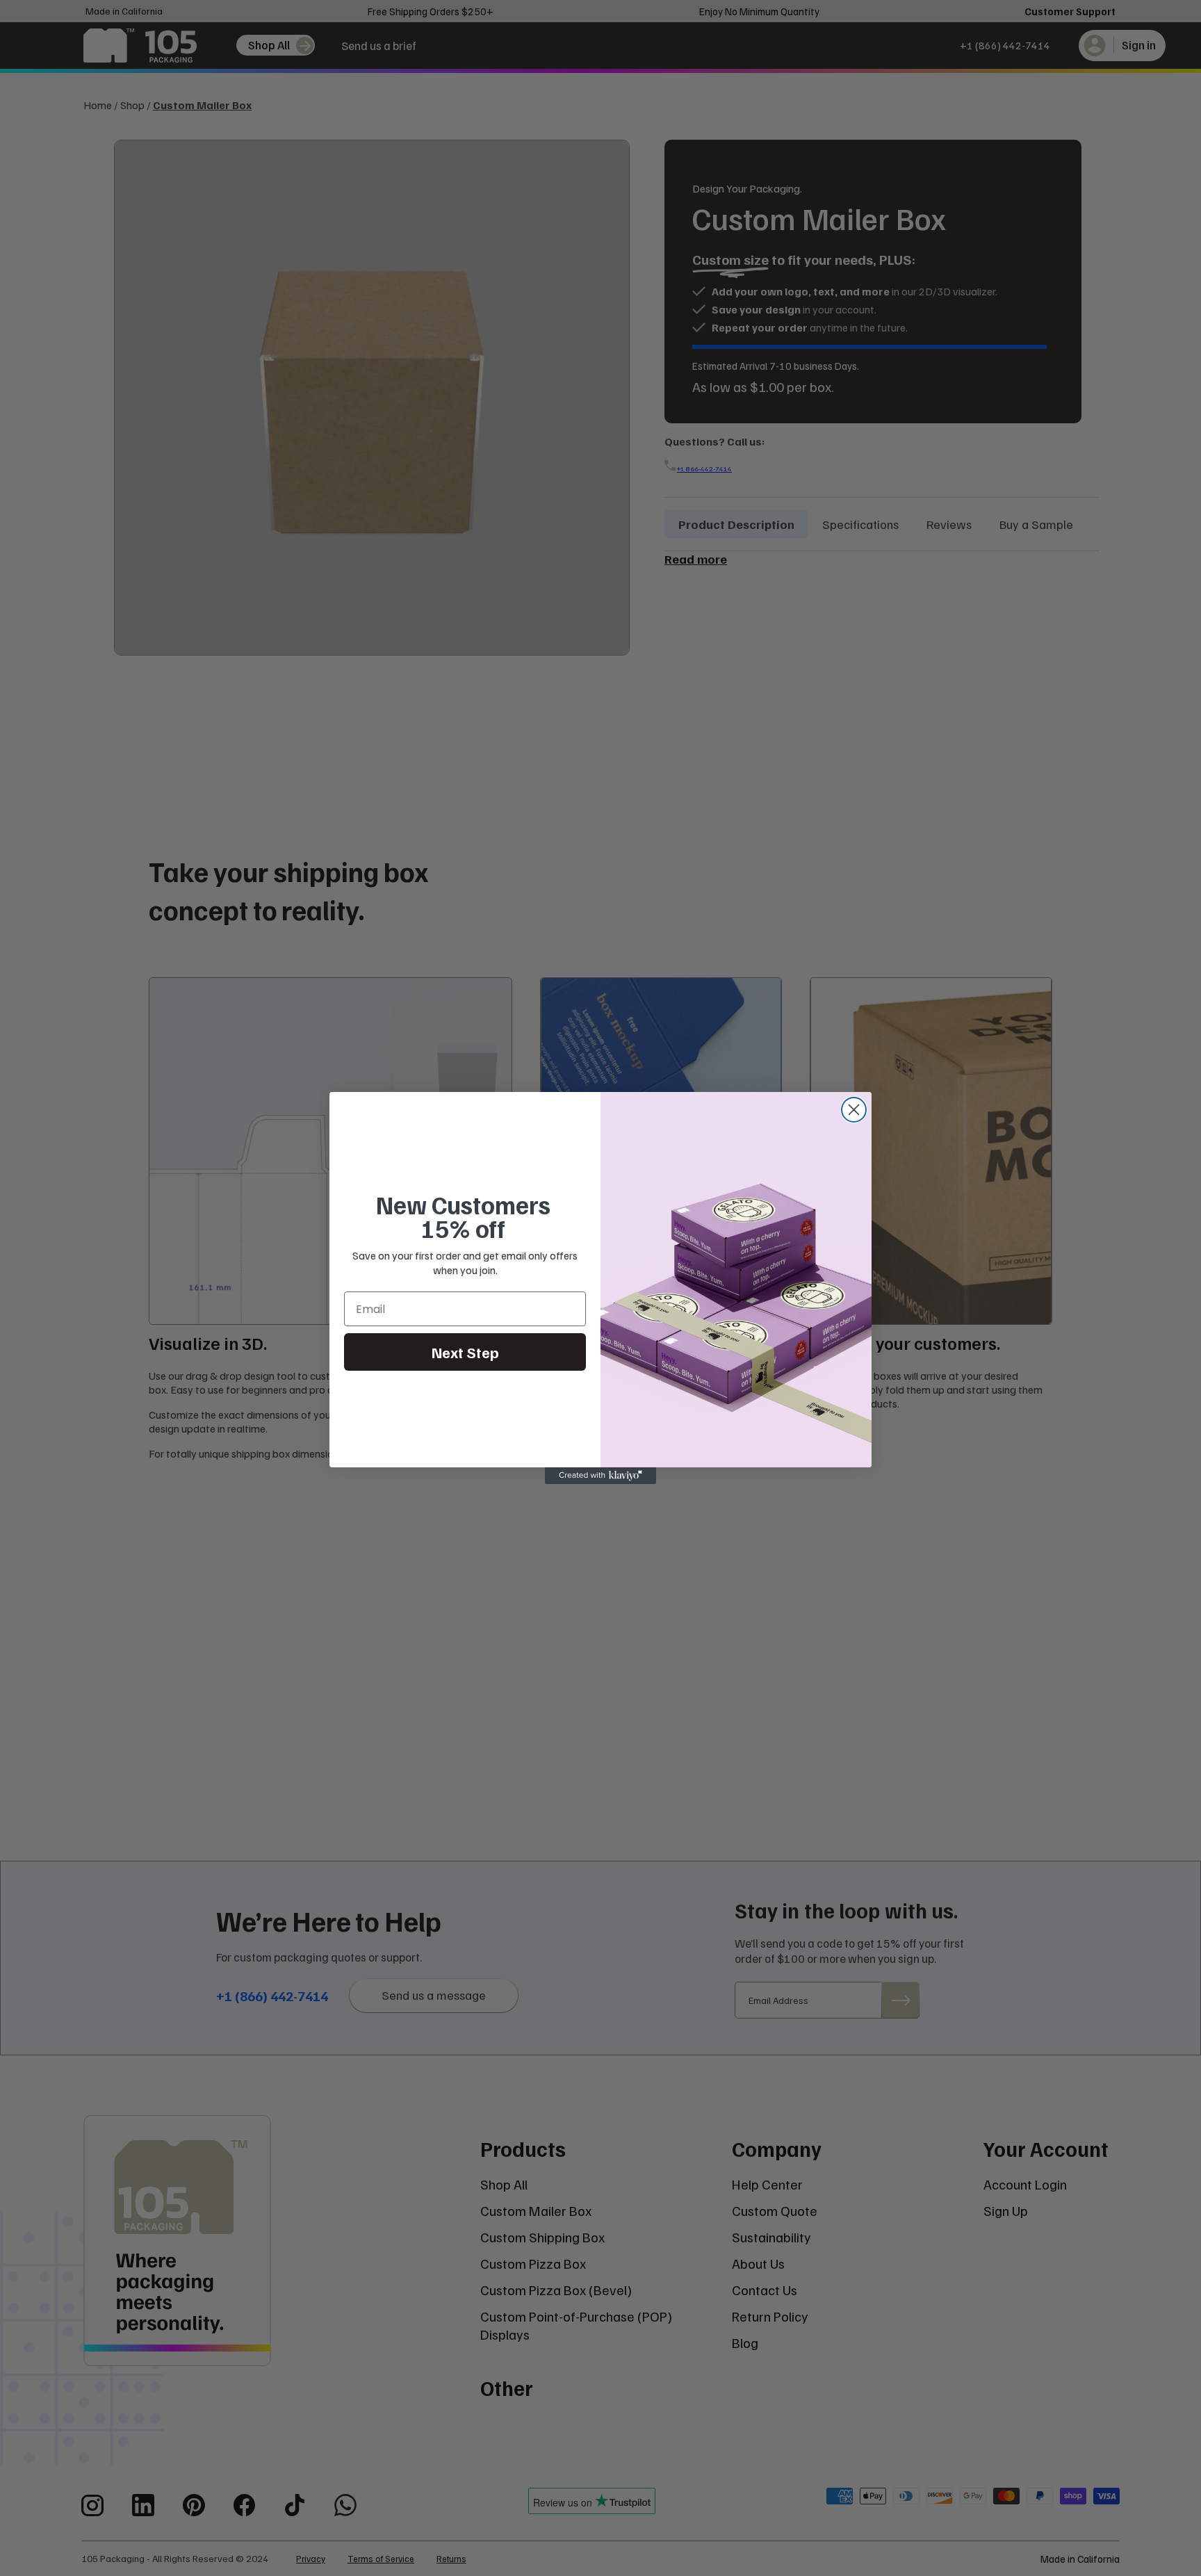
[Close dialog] (854, 1110)
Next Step (465, 1352)
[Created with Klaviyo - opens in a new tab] (600, 1476)
